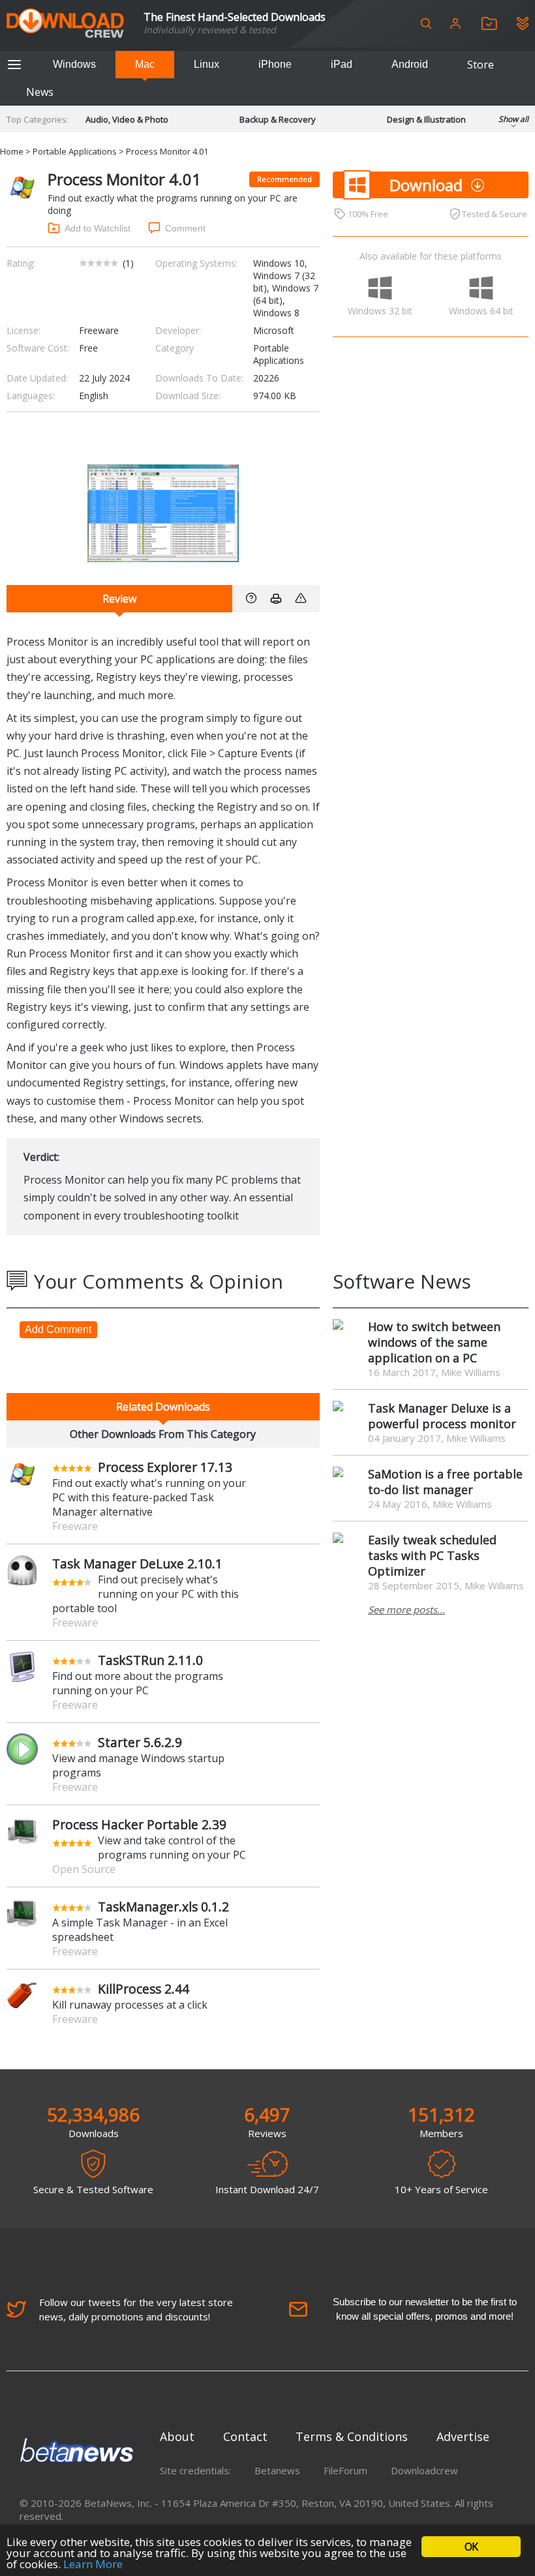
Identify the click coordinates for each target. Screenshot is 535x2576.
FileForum (345, 2470)
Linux (206, 64)
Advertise (463, 2436)
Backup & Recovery (278, 119)
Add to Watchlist (98, 228)
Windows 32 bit (380, 311)
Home (12, 151)
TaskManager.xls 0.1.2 (163, 1907)
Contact (245, 2436)
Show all (513, 119)
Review (119, 599)
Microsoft (274, 330)
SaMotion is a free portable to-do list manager (445, 1482)
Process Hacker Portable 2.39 (139, 1824)
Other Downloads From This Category (163, 1434)
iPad (342, 64)
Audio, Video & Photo (127, 119)
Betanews (277, 2470)
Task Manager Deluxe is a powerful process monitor (442, 1416)
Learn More (93, 2564)
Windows (74, 64)
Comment (185, 228)
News (40, 92)
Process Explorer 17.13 (165, 1467)
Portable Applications (75, 151)
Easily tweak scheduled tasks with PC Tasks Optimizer (432, 1555)
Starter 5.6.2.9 (140, 1742)
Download (426, 185)
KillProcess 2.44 (144, 1989)
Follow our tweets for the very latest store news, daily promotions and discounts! (136, 2309)
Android (410, 64)
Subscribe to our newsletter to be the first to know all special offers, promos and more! (425, 2309)
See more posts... (406, 1610)
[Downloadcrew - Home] (65, 24)
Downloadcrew (424, 2470)
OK (471, 2547)
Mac (145, 64)
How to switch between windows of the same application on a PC (434, 1342)
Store (481, 65)
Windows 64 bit (481, 311)
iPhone (275, 64)
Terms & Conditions (352, 2436)
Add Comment (58, 1329)
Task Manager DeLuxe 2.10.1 (137, 1564)
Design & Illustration (426, 119)
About (177, 2436)
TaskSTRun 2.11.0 (150, 1660)
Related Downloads (163, 1407)
